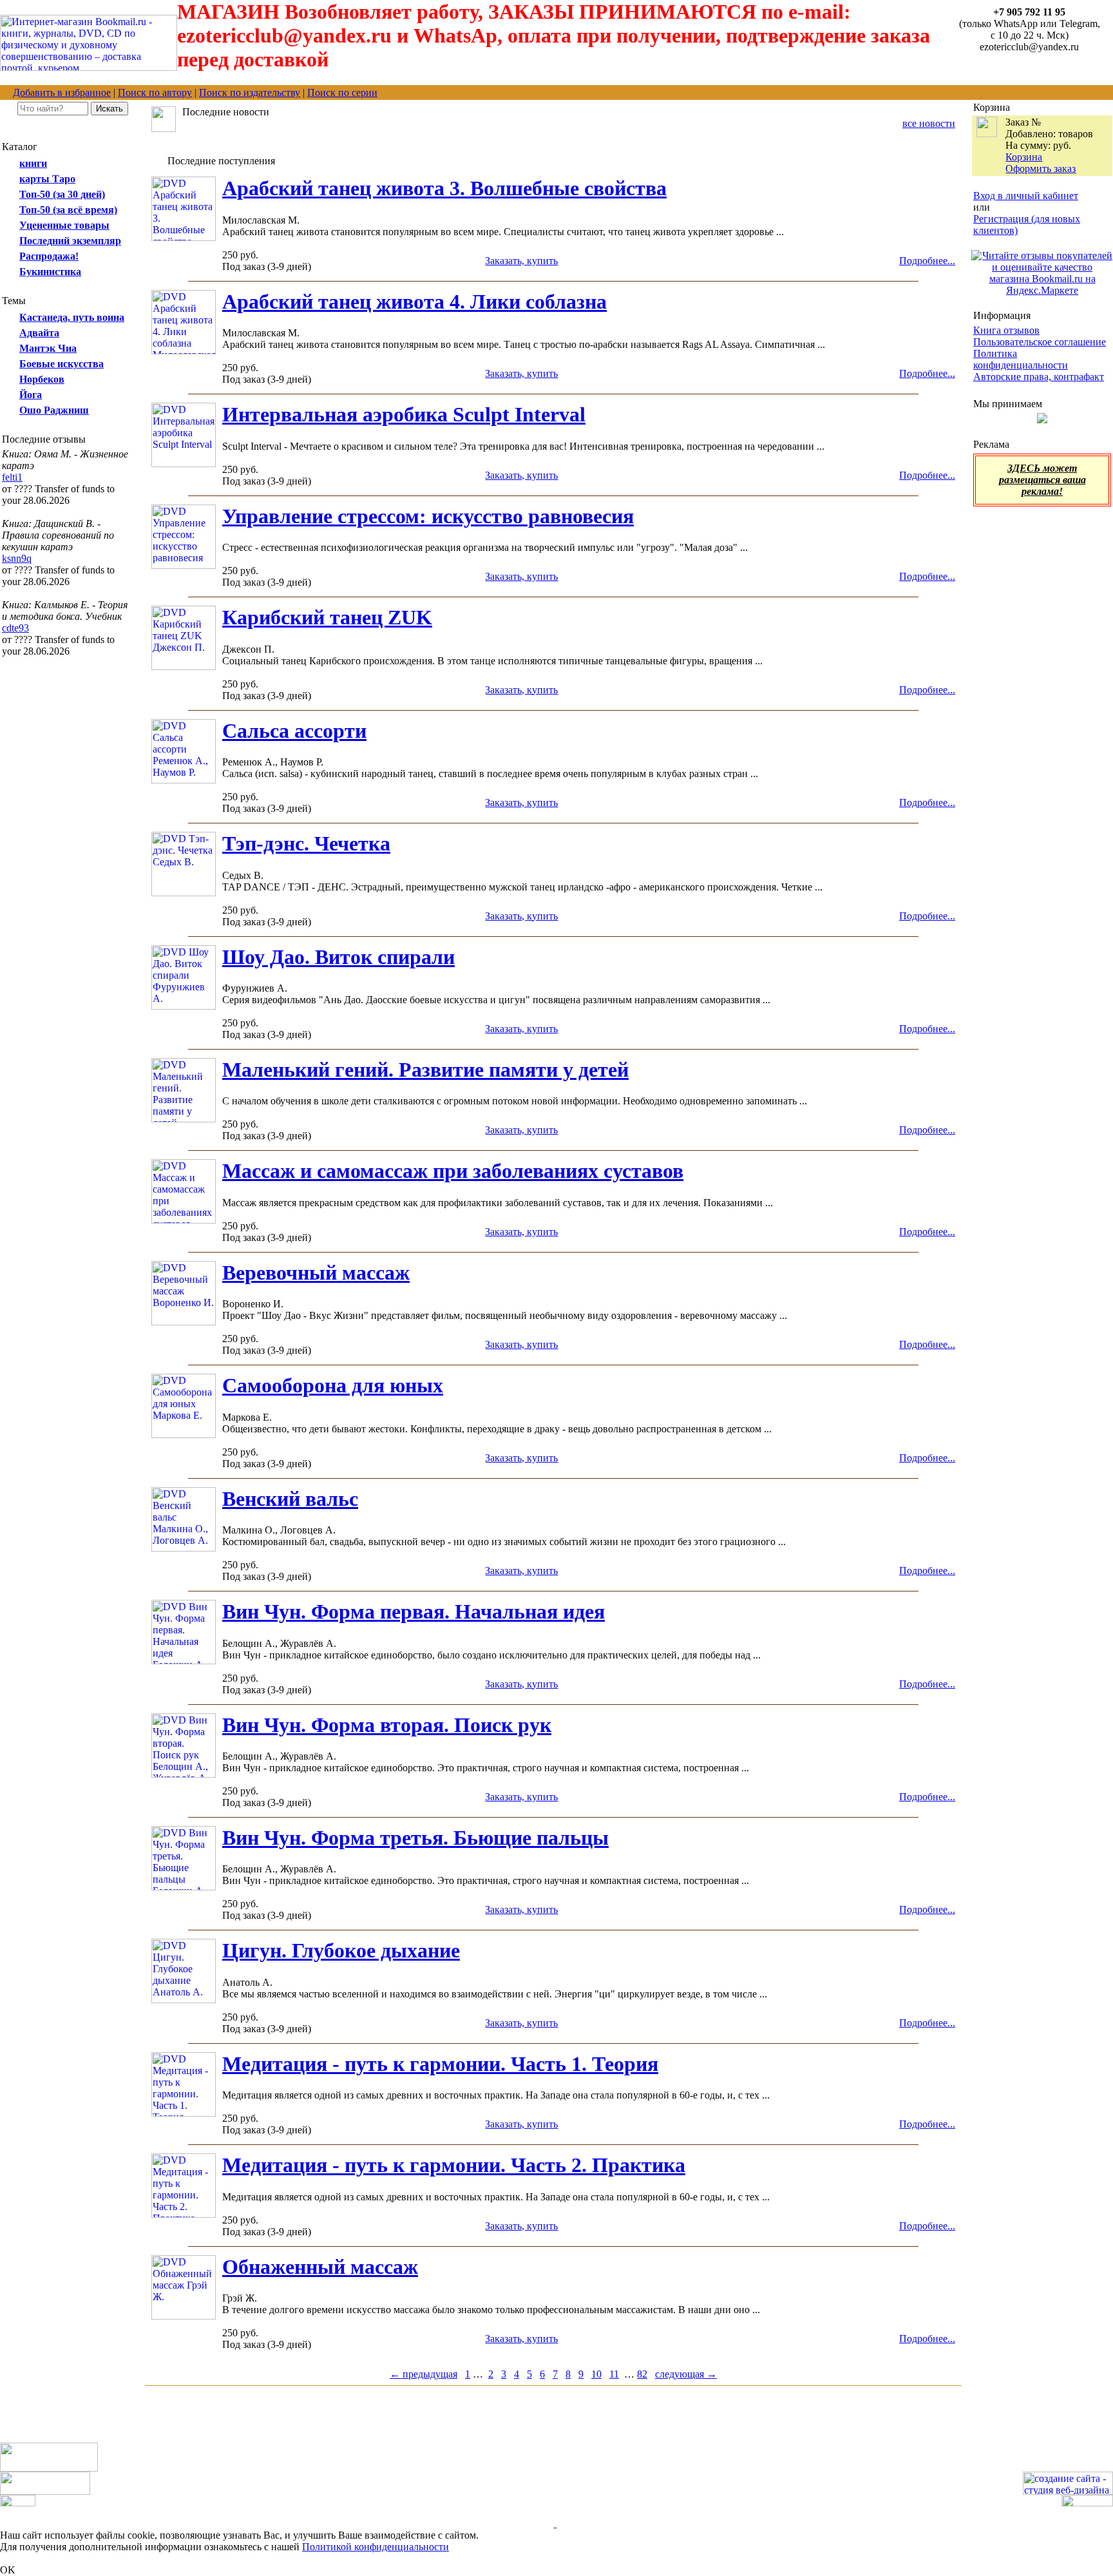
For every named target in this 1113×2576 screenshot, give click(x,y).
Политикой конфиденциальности (376, 2547)
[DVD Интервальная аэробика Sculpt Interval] (184, 464)
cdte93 (15, 628)
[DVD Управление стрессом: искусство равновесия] (184, 565)
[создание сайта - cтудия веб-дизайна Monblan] (1068, 2491)
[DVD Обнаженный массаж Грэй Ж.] (184, 2316)
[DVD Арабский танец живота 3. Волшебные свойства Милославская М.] (184, 237)
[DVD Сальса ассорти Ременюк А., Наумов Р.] (184, 780)
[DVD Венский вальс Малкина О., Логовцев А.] (184, 1548)
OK (8, 2570)
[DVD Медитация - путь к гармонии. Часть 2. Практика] (184, 2214)
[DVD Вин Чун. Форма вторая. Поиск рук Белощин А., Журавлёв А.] (184, 1774)
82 (642, 2374)
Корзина (1024, 157)
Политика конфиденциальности (1021, 359)
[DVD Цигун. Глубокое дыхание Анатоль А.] (184, 2000)
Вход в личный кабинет (1026, 196)
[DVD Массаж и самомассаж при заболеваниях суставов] (184, 1220)
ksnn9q (17, 558)
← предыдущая (423, 2374)
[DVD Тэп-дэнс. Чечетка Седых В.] (184, 893)
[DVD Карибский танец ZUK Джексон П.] (184, 667)
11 (614, 2374)
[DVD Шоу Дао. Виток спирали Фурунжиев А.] (184, 1006)
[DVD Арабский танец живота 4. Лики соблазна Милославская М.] (184, 351)
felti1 (12, 477)
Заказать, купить (521, 261)
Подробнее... (927, 261)
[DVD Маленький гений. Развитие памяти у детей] (184, 1119)
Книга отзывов (1006, 330)
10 (596, 2374)
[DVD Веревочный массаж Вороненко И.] (184, 1322)
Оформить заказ (1041, 168)
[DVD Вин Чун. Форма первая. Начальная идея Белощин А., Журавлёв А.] (184, 1661)
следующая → (686, 2374)
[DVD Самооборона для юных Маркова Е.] (184, 1435)
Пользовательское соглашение (1040, 342)
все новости (929, 123)
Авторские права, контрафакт (1039, 377)
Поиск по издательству (250, 92)
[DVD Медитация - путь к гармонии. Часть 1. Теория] (184, 2113)
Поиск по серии (342, 92)
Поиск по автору (155, 92)
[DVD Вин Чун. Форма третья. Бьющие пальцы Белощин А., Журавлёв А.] (184, 1887)
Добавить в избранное (62, 92)
